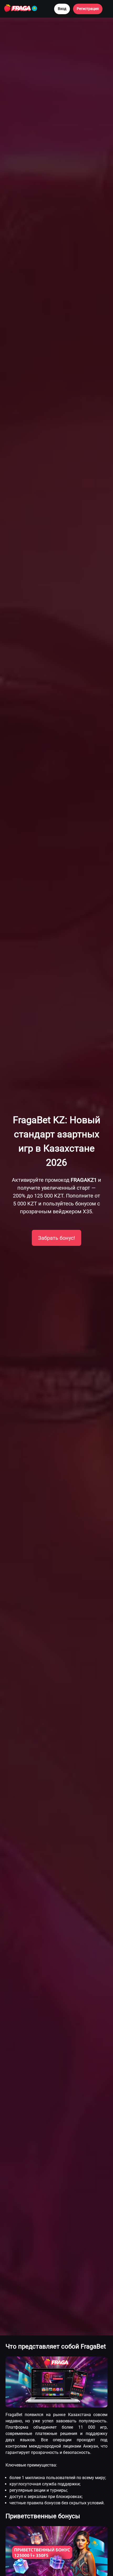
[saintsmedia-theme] (26, 9)
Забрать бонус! (56, 1238)
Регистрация (88, 9)
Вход (62, 9)
